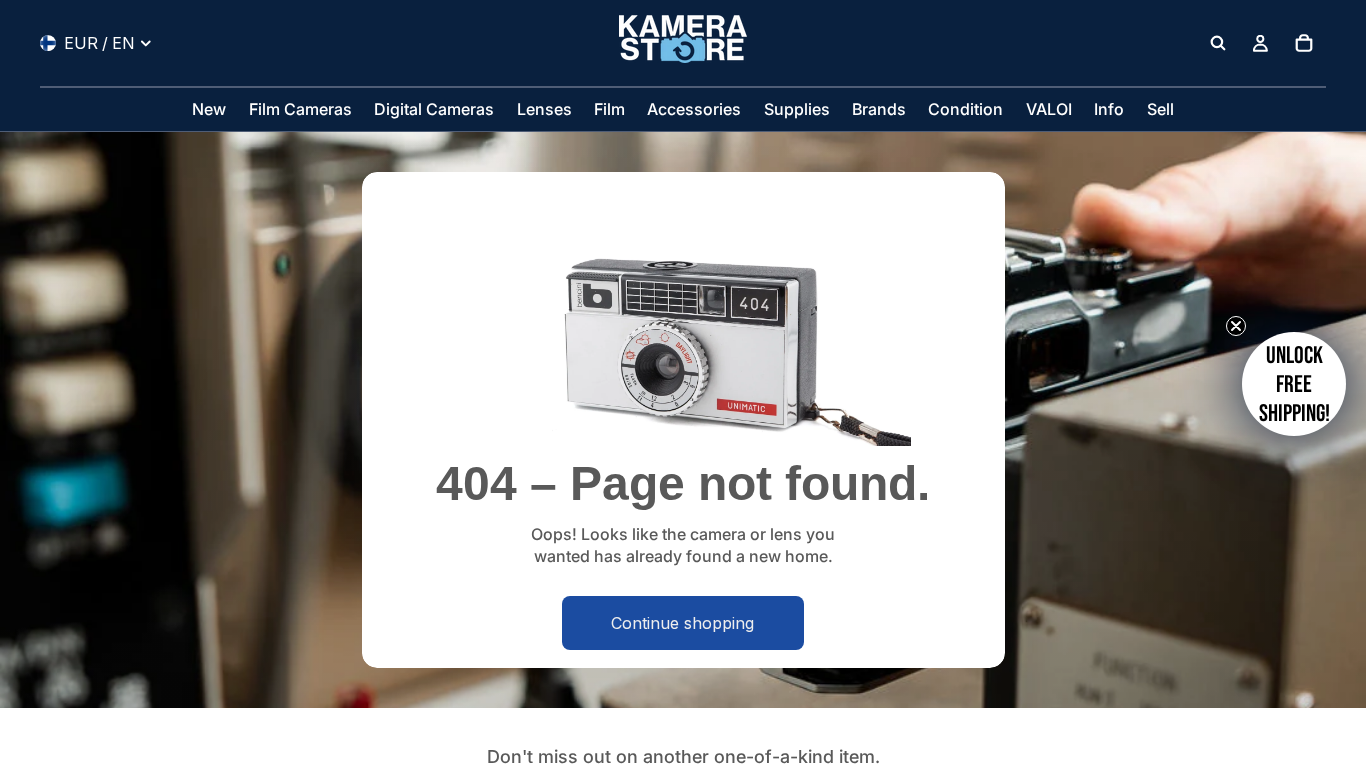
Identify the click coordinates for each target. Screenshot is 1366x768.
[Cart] (1304, 43)
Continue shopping (682, 623)
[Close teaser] (1236, 326)
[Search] (1218, 43)
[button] (1294, 384)
